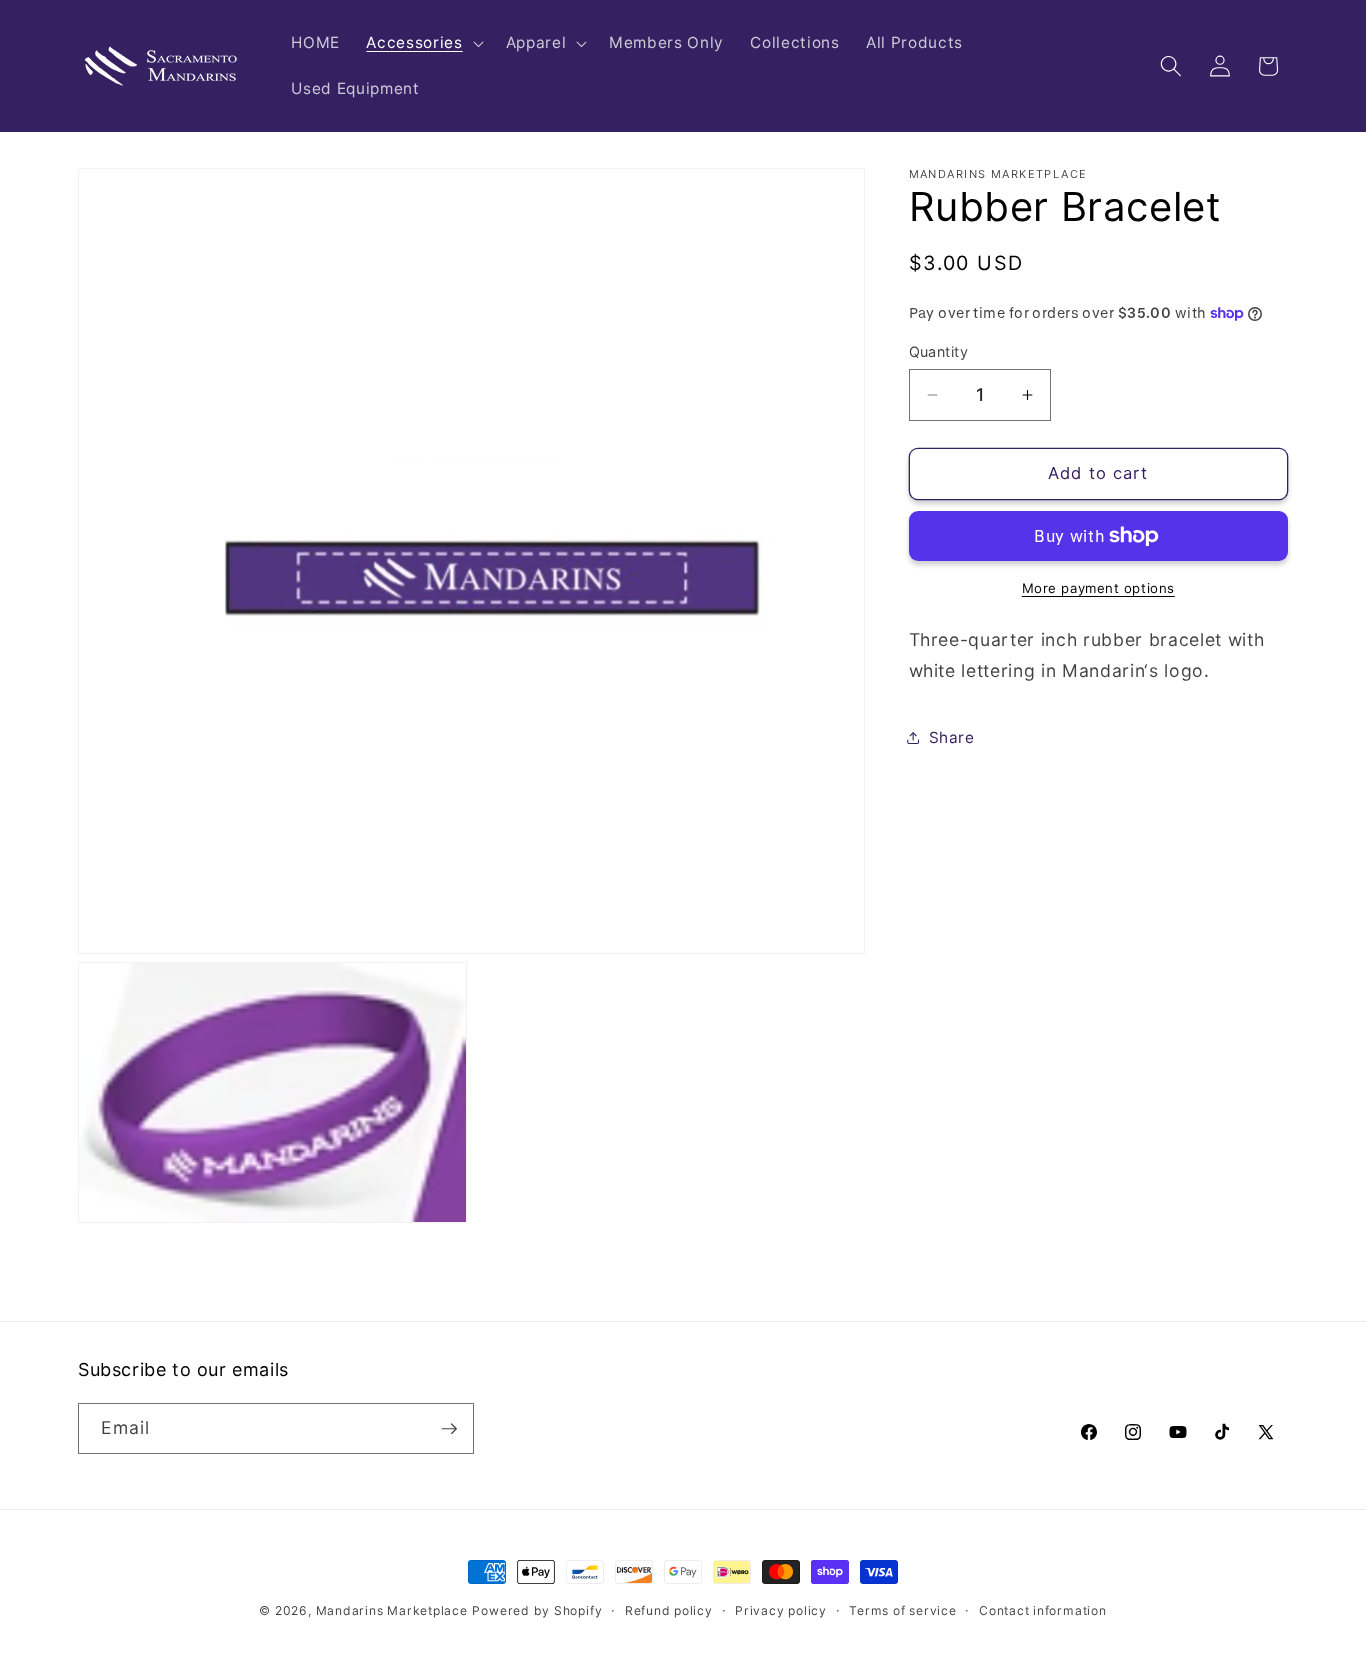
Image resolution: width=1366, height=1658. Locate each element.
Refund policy (669, 1610)
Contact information (1043, 1610)
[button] (422, 43)
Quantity (939, 351)
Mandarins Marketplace (392, 1610)
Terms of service (902, 1610)
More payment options (1098, 588)
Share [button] (952, 737)
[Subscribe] (449, 1429)
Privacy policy (781, 1610)
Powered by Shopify (537, 1610)
